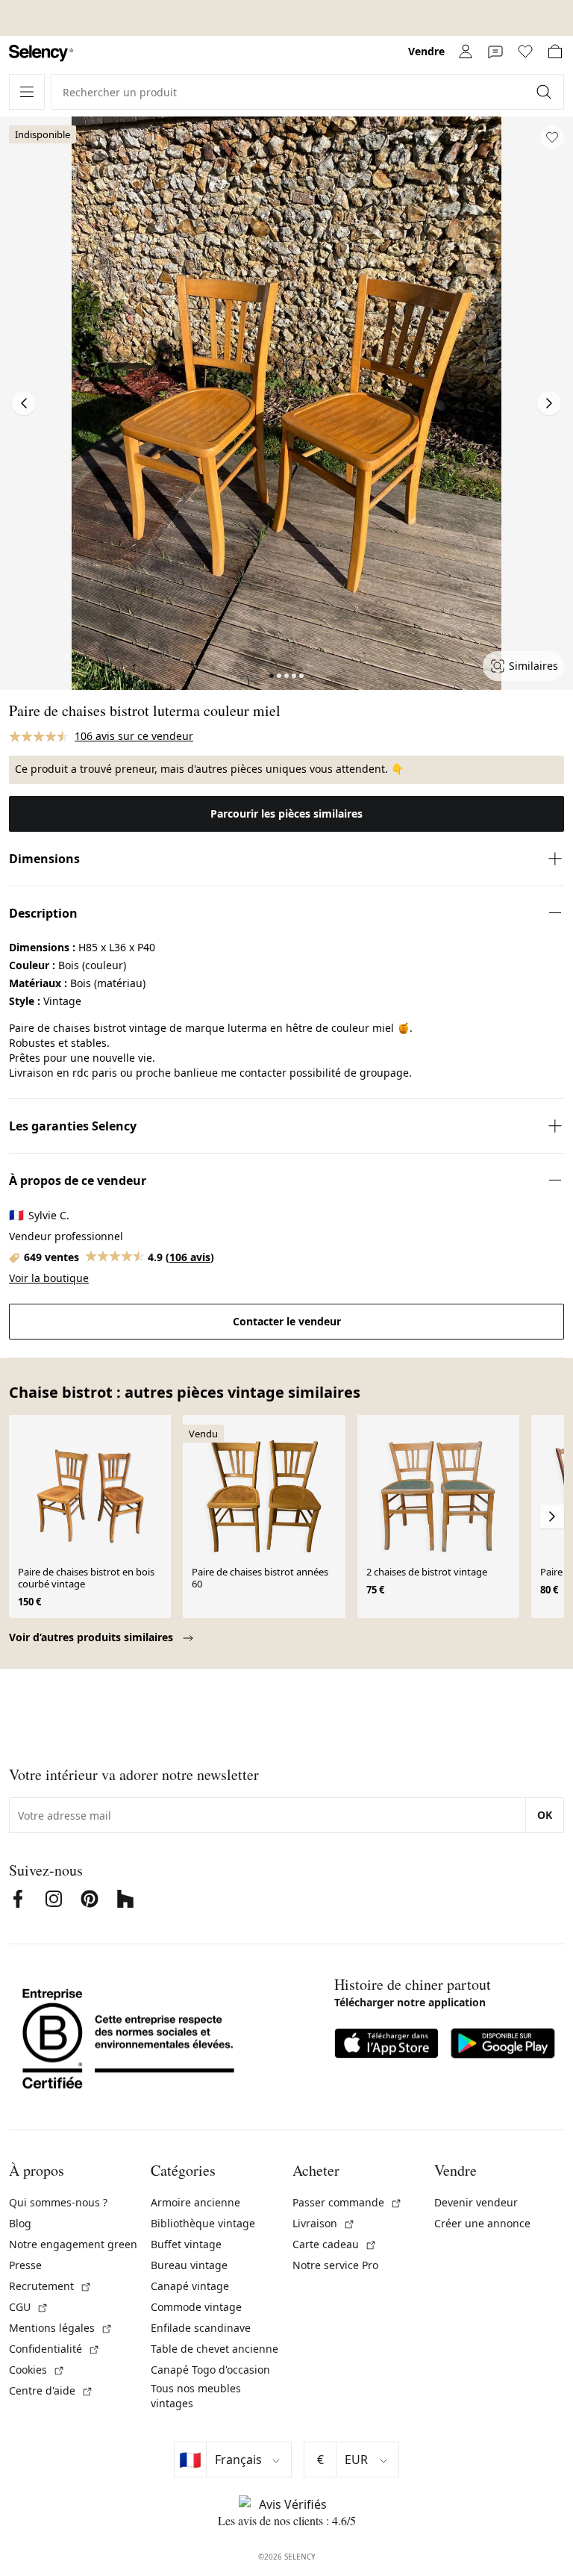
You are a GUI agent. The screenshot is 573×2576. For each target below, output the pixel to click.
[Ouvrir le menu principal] (27, 92)
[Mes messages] (495, 52)
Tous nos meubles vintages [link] (196, 2396)
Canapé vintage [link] (190, 2286)
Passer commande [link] (347, 2202)
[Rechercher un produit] (545, 92)
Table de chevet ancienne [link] (215, 2349)
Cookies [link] (37, 2370)
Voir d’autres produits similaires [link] (93, 1637)
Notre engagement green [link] (73, 2244)
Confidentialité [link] (54, 2349)
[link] (41, 53)
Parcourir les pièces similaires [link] (286, 813)
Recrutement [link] (50, 2286)
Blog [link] (20, 2223)
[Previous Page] (24, 403)
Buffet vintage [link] (186, 2244)
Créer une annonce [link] (482, 2223)
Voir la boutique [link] (49, 1278)
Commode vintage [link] (196, 2307)
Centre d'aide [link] (51, 2390)
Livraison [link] (324, 2223)
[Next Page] (549, 403)
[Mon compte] (466, 52)
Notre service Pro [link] (335, 2265)
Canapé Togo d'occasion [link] (210, 2370)
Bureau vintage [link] (189, 2265)
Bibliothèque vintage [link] (203, 2223)
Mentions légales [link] (61, 2328)
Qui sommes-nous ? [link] (58, 2202)
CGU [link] (29, 2307)
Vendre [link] (426, 51)
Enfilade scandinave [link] (201, 2328)
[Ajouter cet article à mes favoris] (552, 137)
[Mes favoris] (525, 52)
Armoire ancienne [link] (195, 2202)
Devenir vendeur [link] (476, 2202)
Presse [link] (25, 2265)
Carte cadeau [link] (335, 2244)
